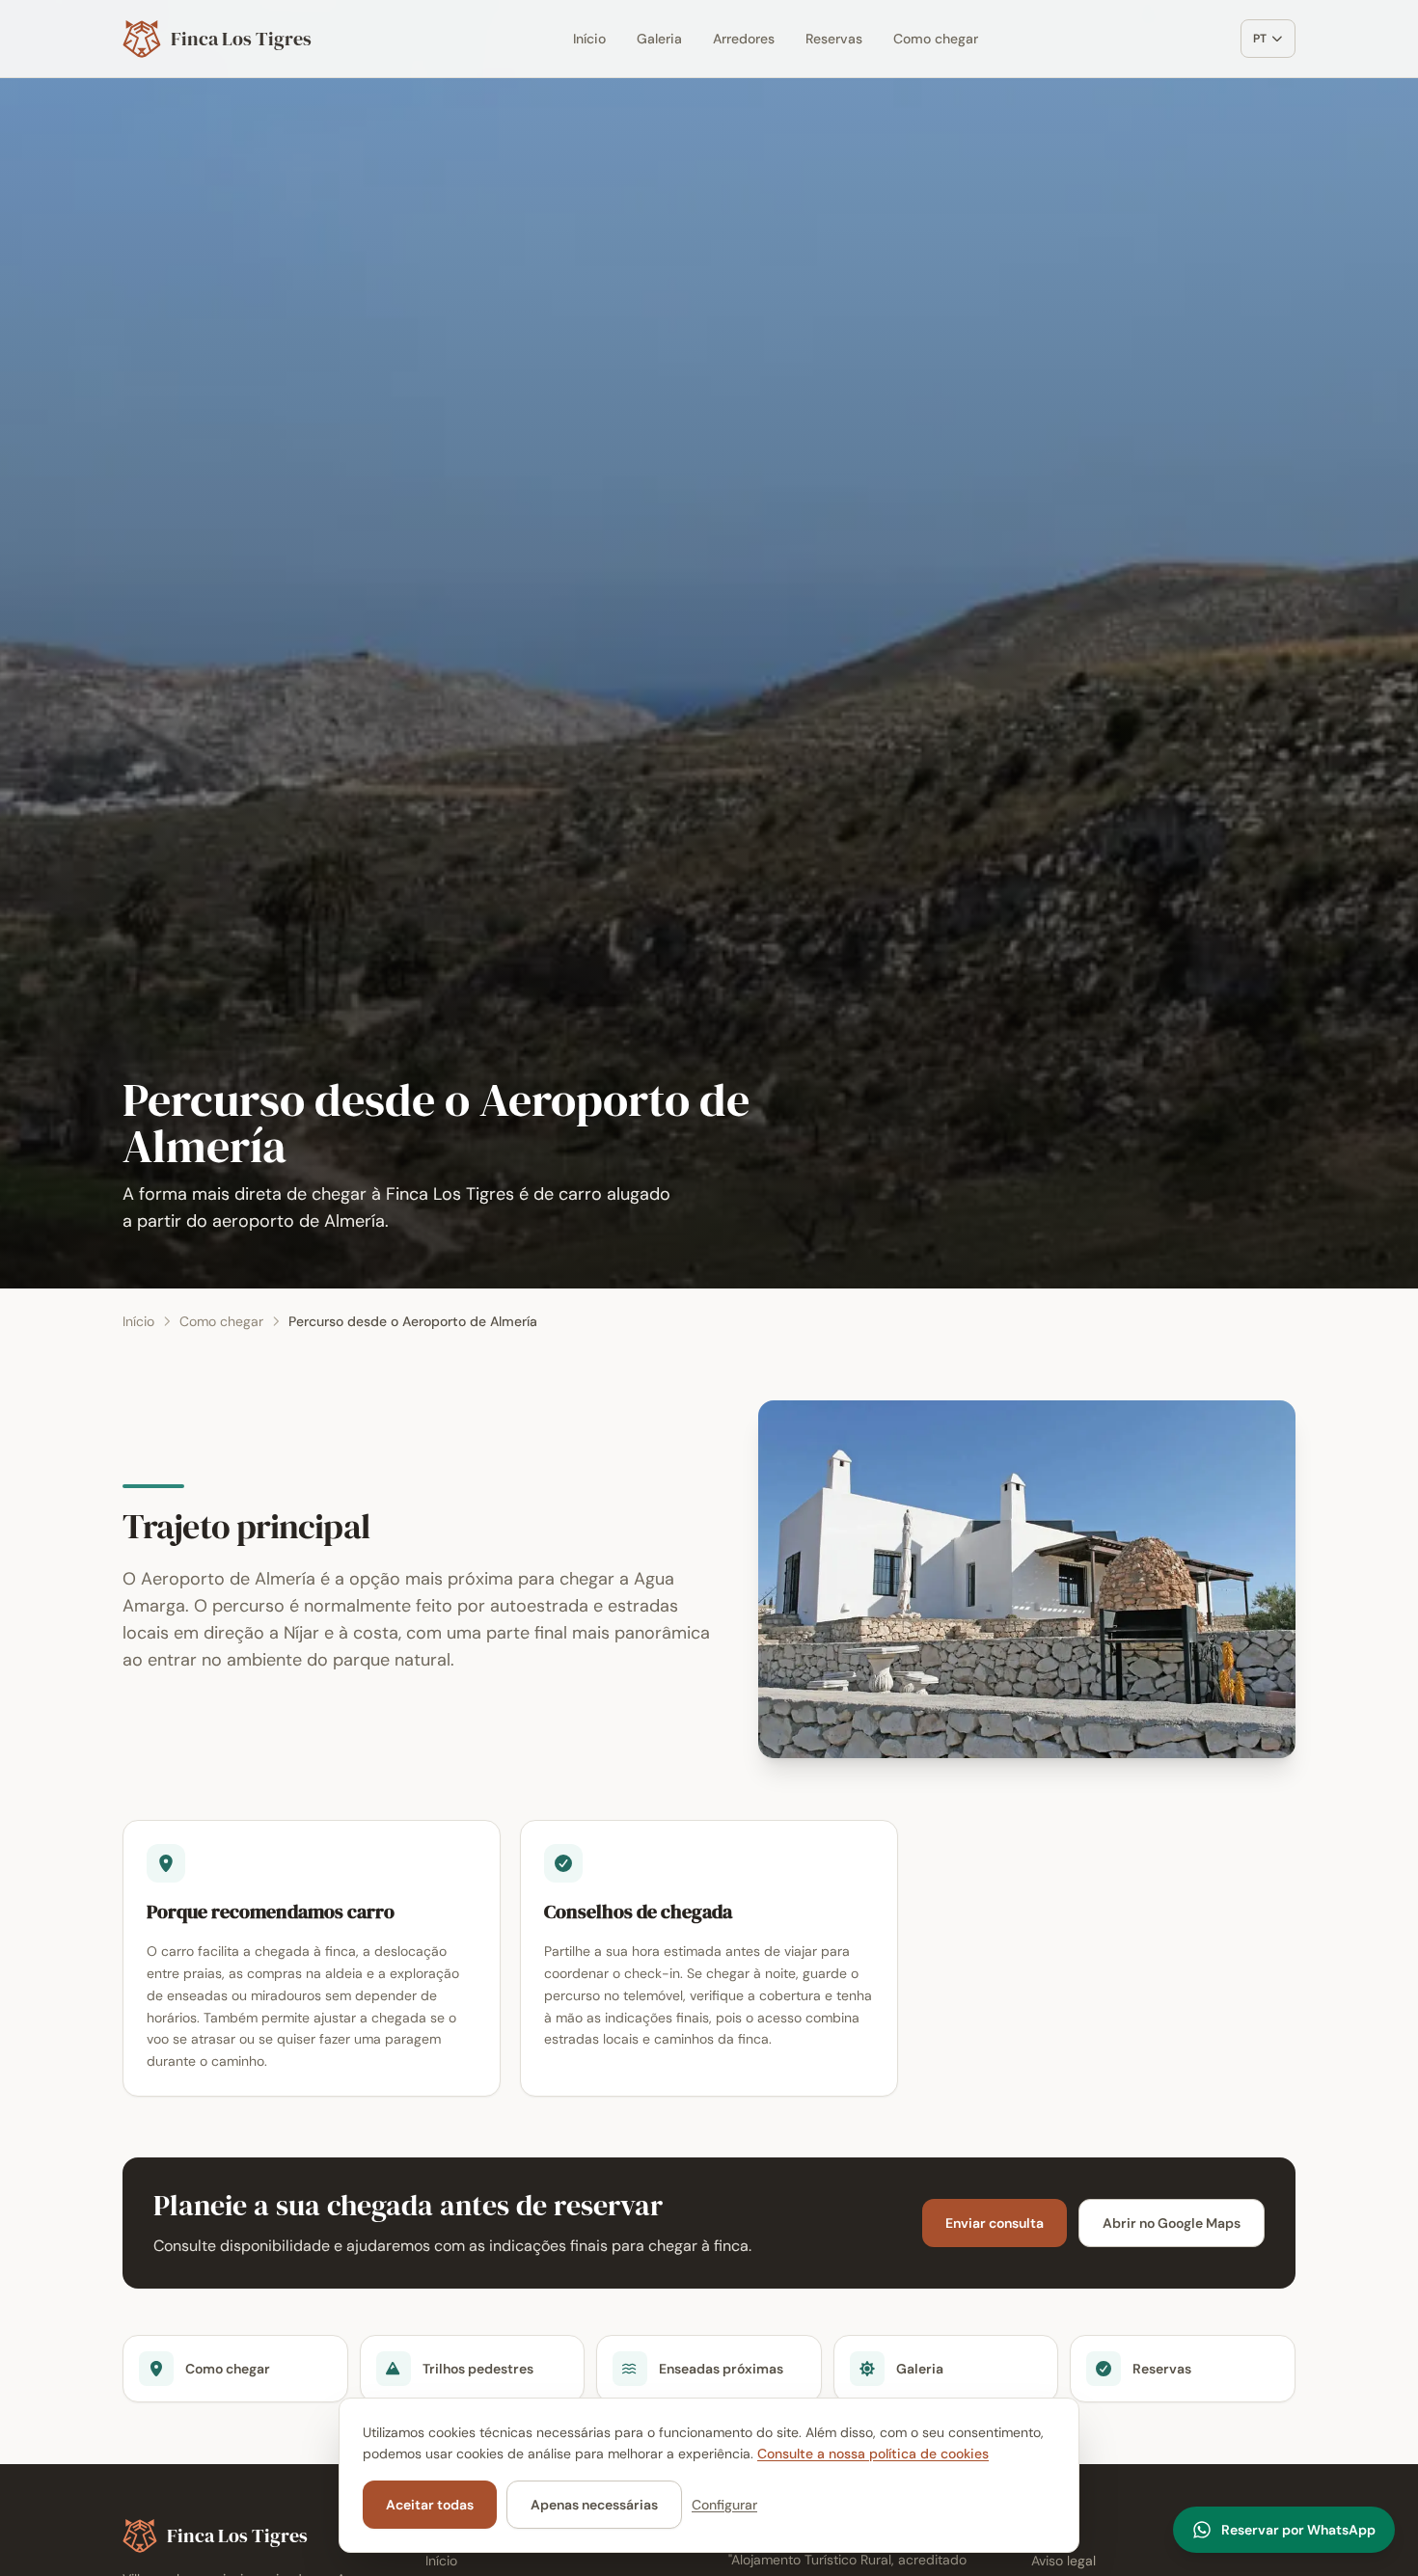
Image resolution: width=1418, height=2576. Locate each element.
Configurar (724, 2505)
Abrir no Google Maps (1172, 2223)
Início (589, 39)
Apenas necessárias (594, 2505)
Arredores (744, 39)
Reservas (834, 39)
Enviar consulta (995, 2223)
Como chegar (936, 39)
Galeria (659, 39)
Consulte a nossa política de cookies (873, 2454)
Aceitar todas (430, 2505)
